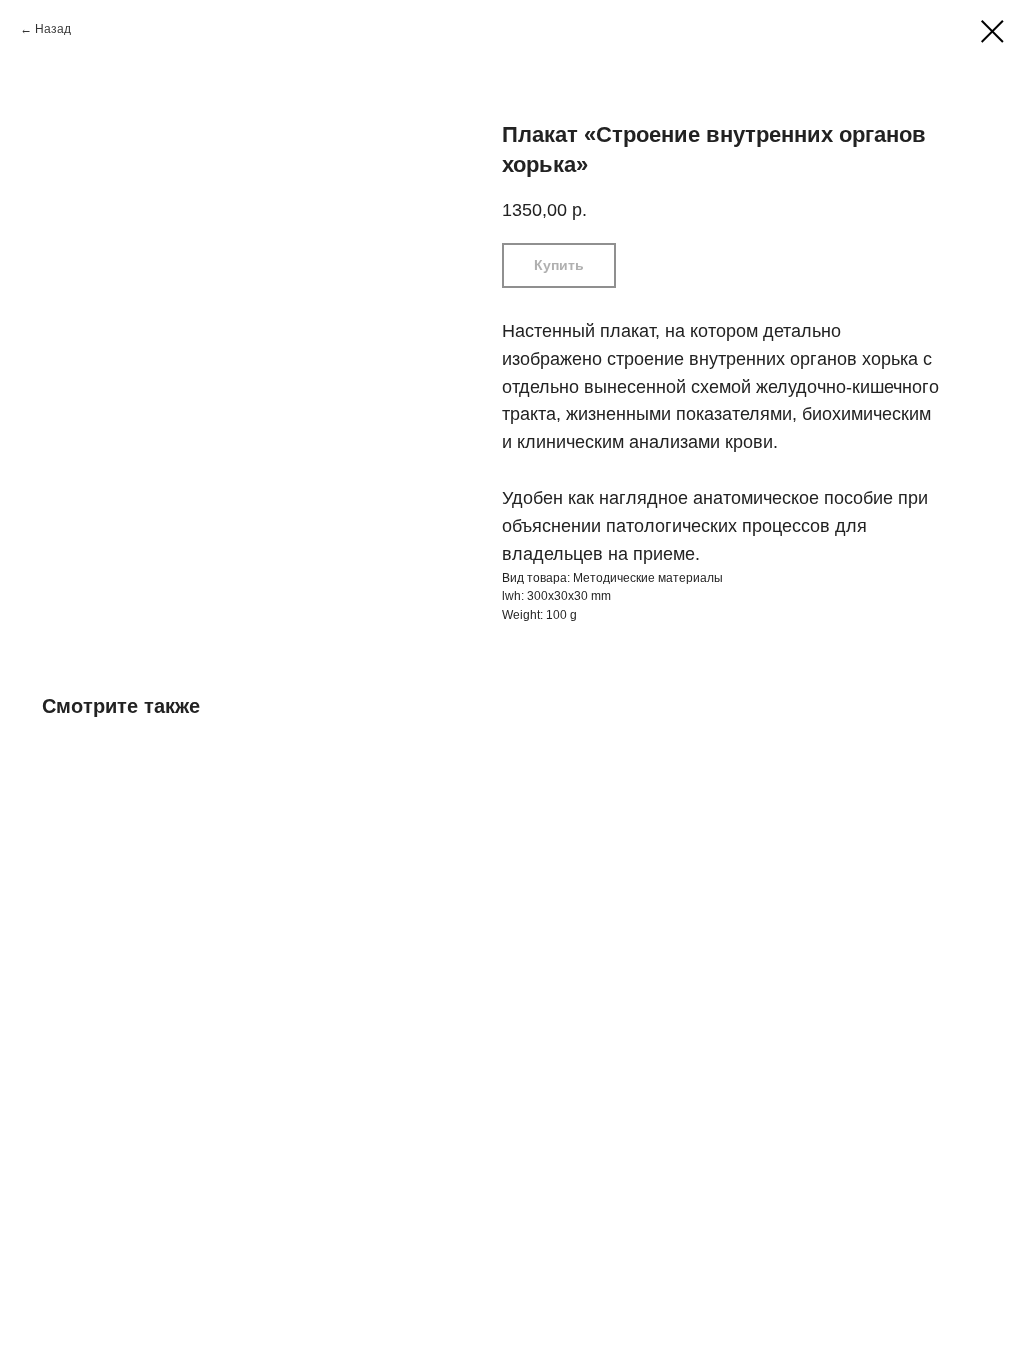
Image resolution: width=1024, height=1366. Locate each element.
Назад (53, 29)
